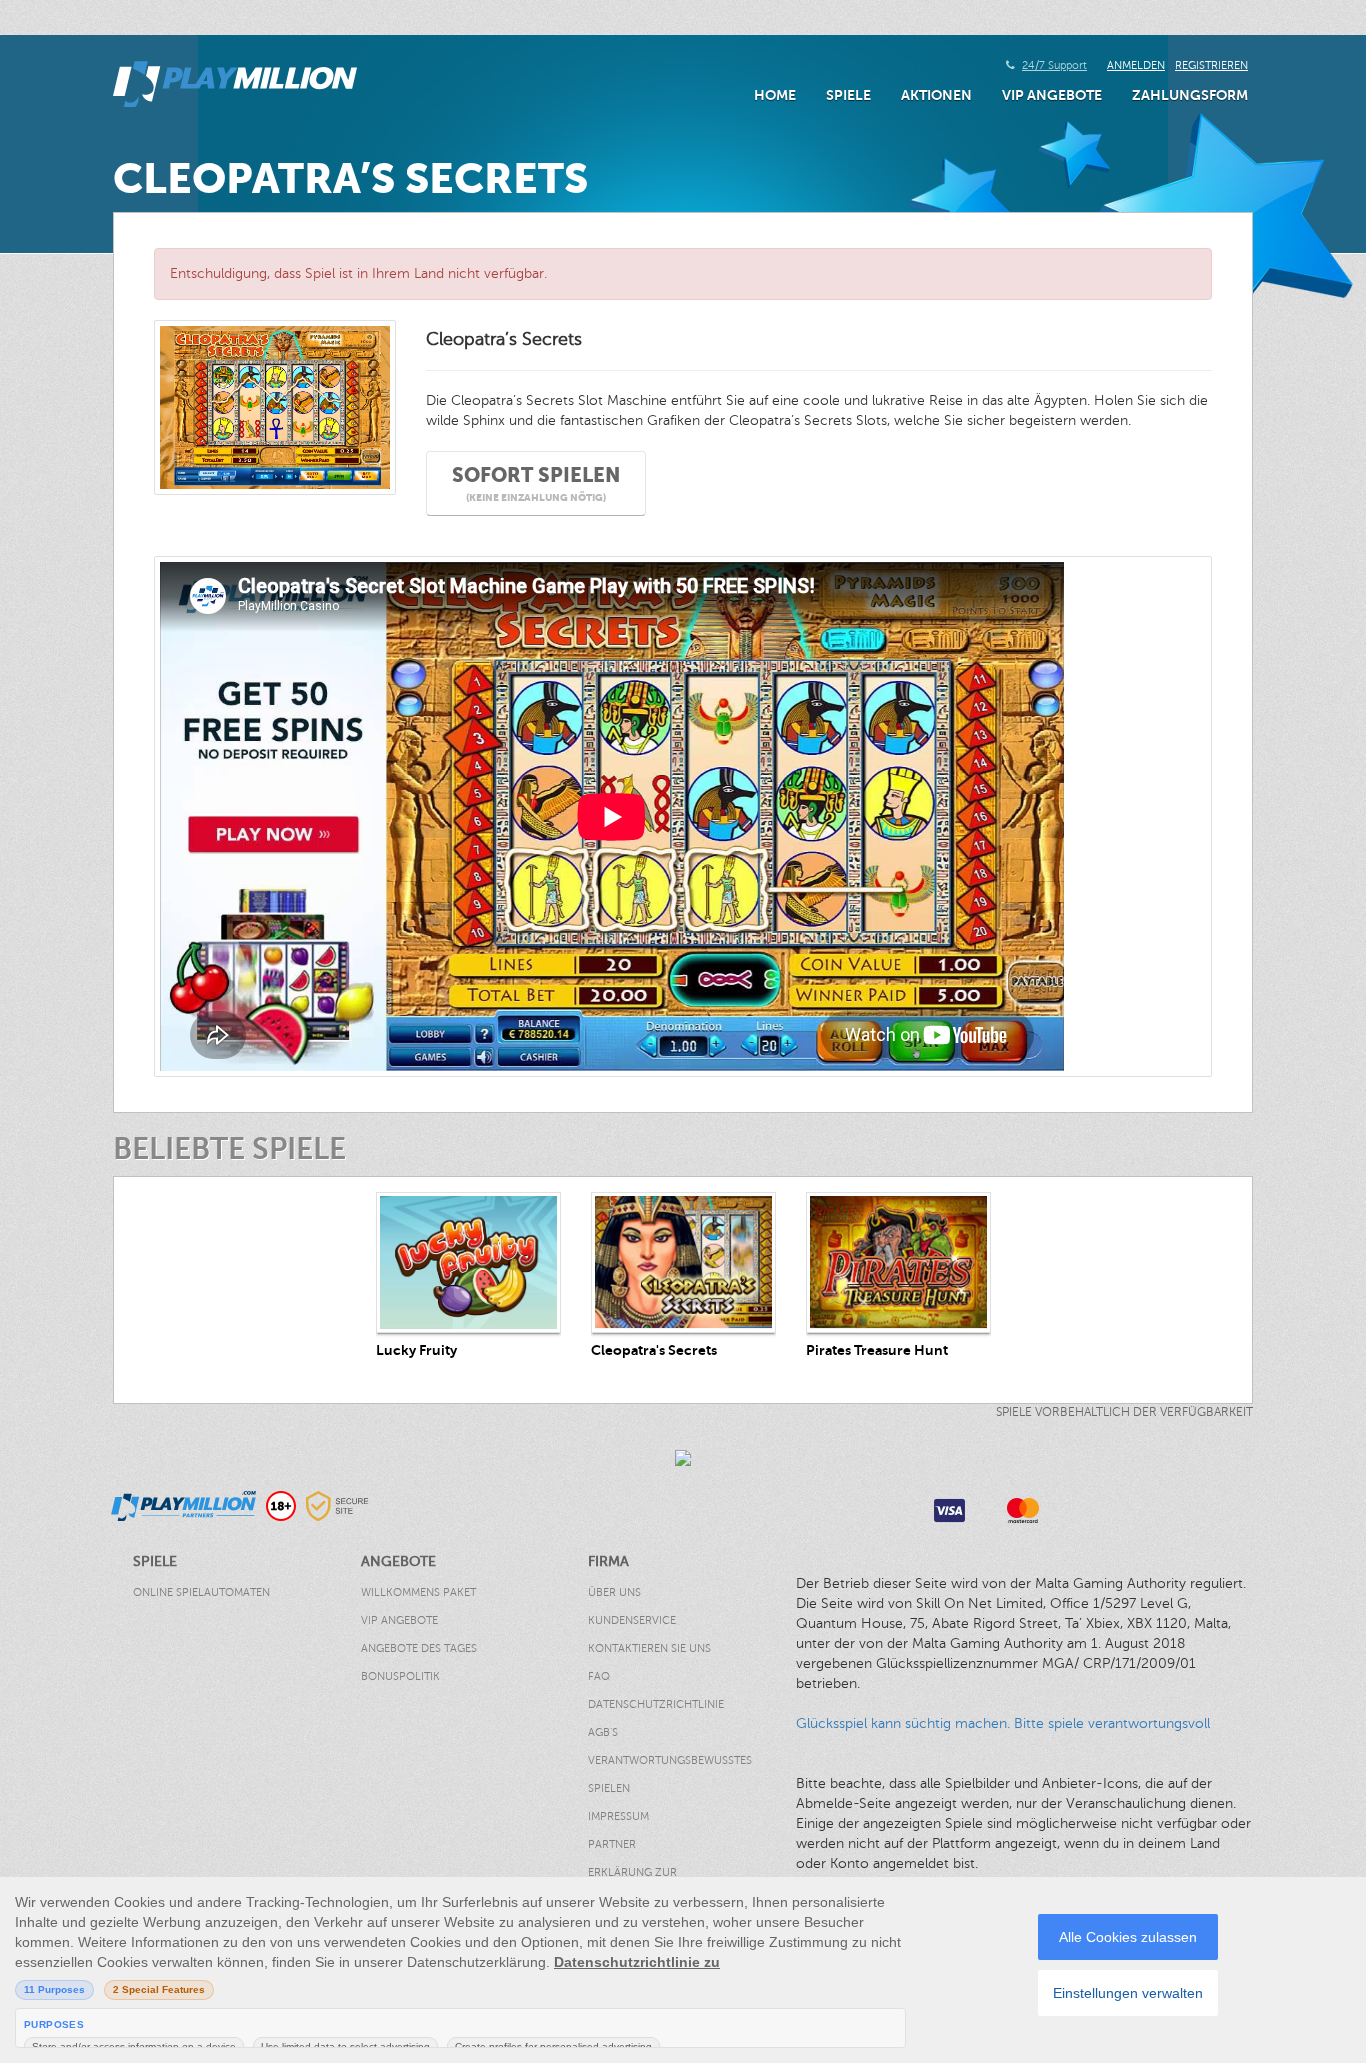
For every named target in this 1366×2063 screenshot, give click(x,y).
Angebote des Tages (419, 1648)
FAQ (599, 1676)
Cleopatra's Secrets (654, 1350)
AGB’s (603, 1732)
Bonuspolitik (400, 1676)
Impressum (618, 1816)
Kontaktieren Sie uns (649, 1648)
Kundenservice (632, 1620)
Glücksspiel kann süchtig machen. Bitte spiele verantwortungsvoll (1003, 1723)
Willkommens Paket (418, 1592)
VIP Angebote (1052, 95)
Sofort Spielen (536, 483)
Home (775, 95)
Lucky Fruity (416, 1350)
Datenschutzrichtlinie (656, 1704)
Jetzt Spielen (468, 1261)
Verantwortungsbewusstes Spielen (670, 1774)
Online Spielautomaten (201, 1592)
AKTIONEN (936, 95)
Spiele (848, 95)
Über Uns (614, 1592)
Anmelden (1136, 65)
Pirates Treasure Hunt (877, 1350)
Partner (612, 1844)
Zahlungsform (1190, 95)
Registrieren (1211, 65)
